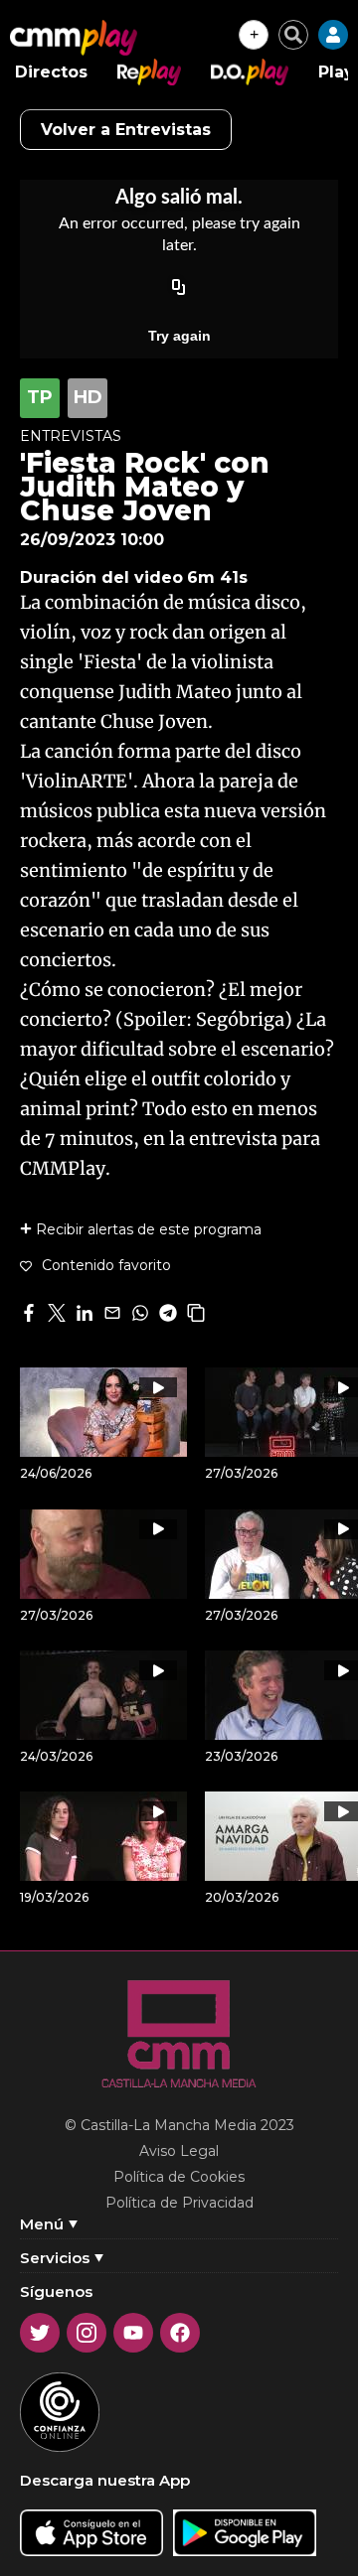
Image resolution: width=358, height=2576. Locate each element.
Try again (179, 336)
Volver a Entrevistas (126, 130)
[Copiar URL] (179, 288)
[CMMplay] (74, 38)
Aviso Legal (179, 2151)
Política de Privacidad (179, 2203)
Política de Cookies (179, 2177)
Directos (51, 72)
